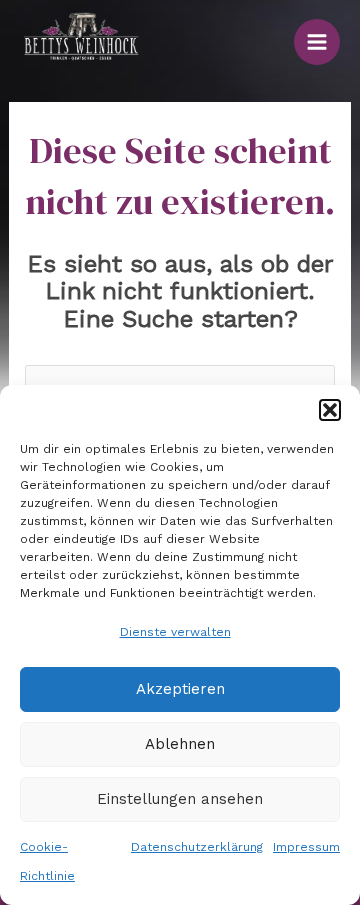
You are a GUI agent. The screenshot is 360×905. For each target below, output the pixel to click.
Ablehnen (180, 744)
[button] (330, 410)
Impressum (306, 847)
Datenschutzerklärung (197, 847)
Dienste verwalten (175, 632)
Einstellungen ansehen (180, 799)
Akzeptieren (180, 689)
